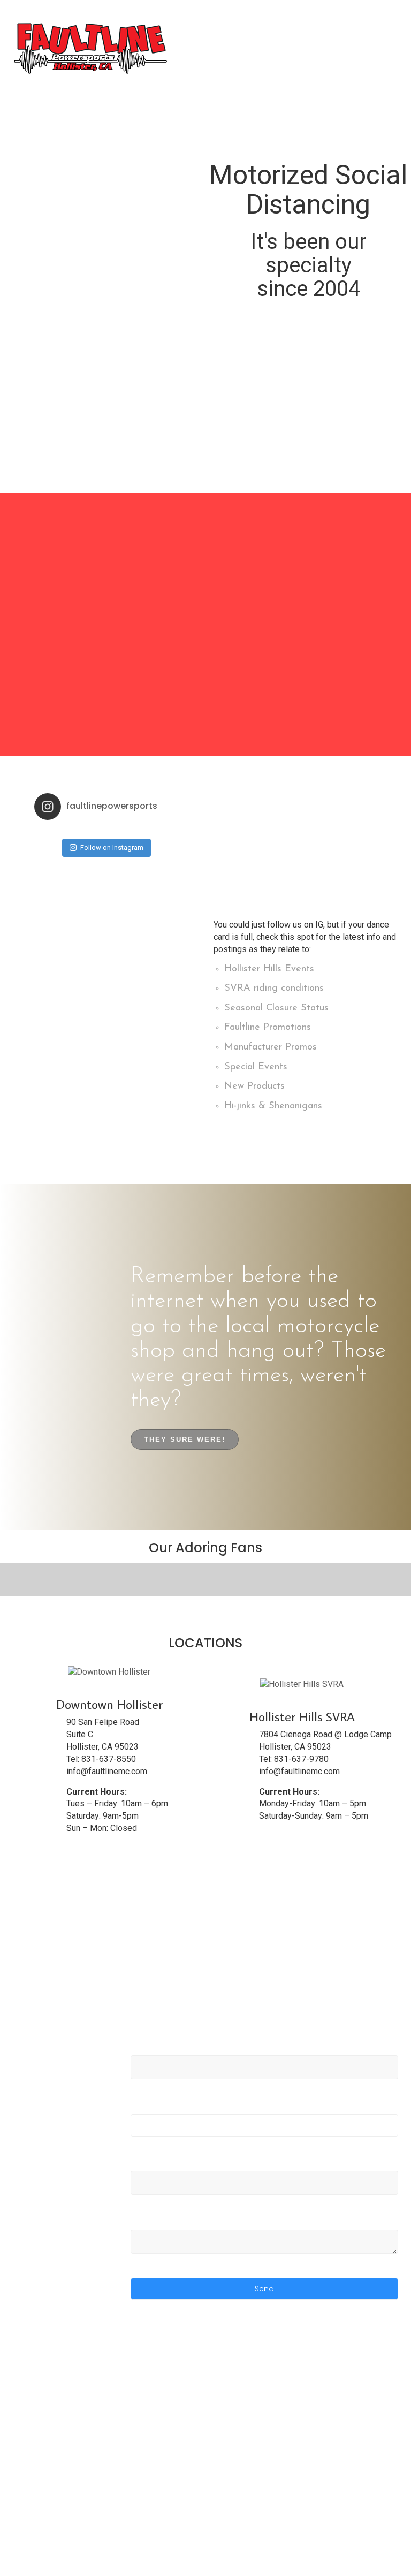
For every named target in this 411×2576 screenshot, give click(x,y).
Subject (145, 2166)
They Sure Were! (185, 1439)
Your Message (158, 2224)
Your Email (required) (172, 2108)
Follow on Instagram (112, 848)
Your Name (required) (173, 2050)
